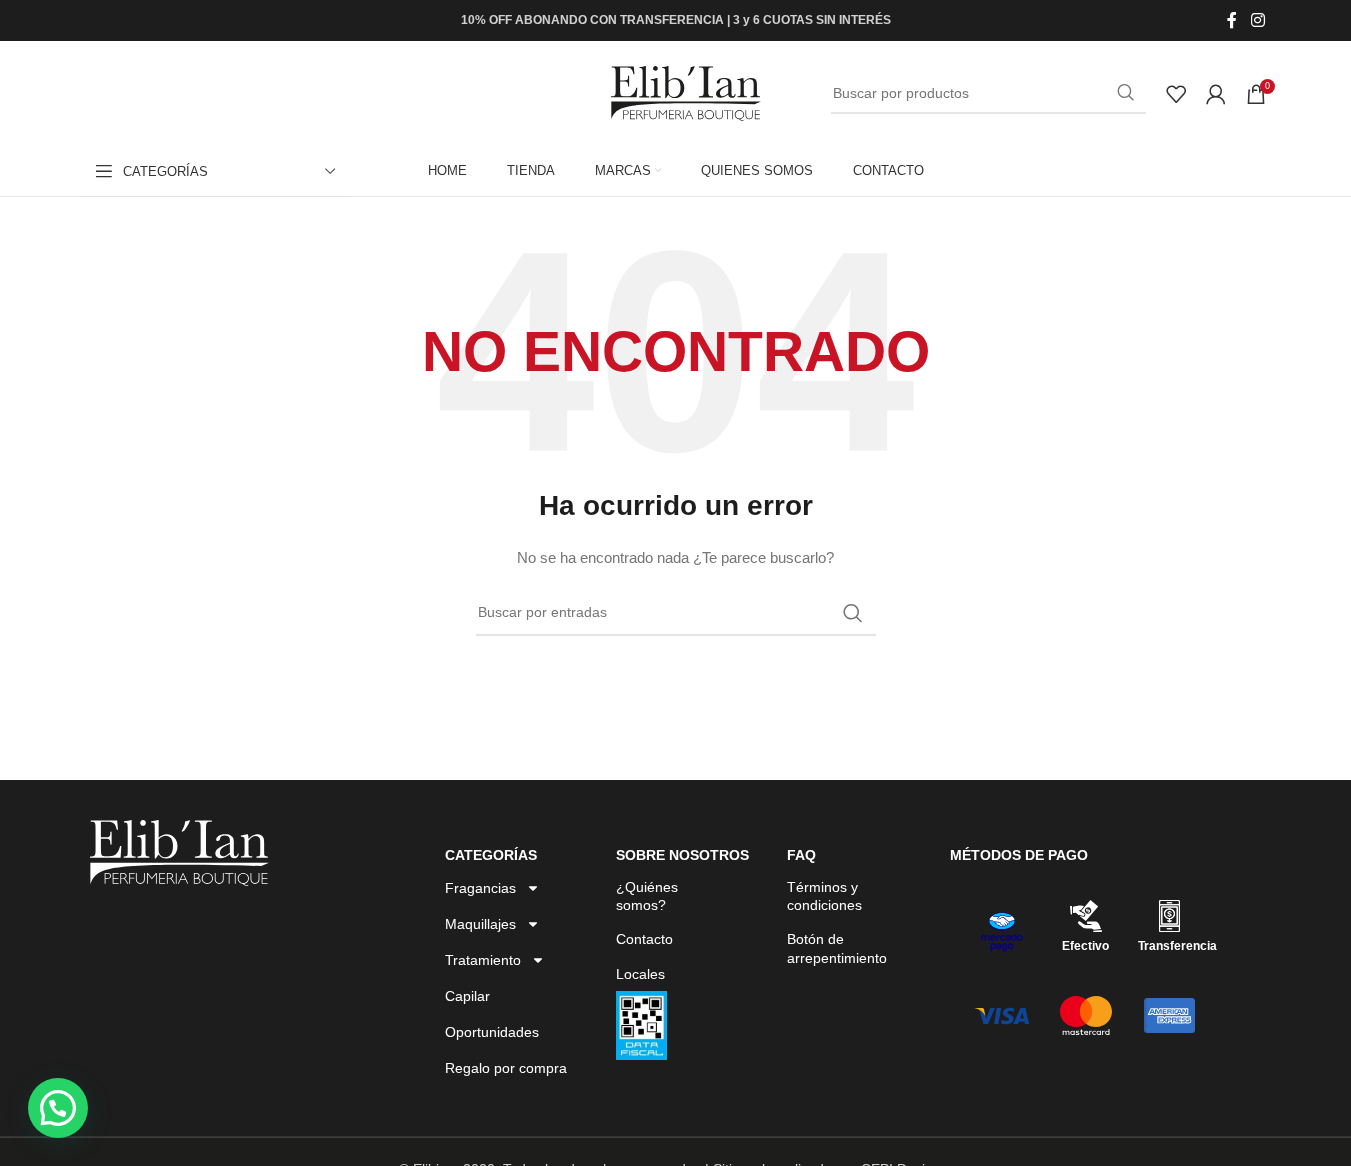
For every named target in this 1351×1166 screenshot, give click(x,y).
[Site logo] (686, 92)
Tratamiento (483, 960)
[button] (58, 1108)
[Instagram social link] (1257, 20)
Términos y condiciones (824, 896)
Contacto (644, 939)
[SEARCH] (1126, 94)
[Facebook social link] (1232, 20)
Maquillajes (480, 924)
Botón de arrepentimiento (837, 948)
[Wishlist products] (1176, 94)
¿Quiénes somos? (647, 896)
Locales (640, 974)
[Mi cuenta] (1216, 94)
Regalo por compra (506, 1068)
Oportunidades (492, 1032)
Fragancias (480, 888)
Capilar (467, 996)
